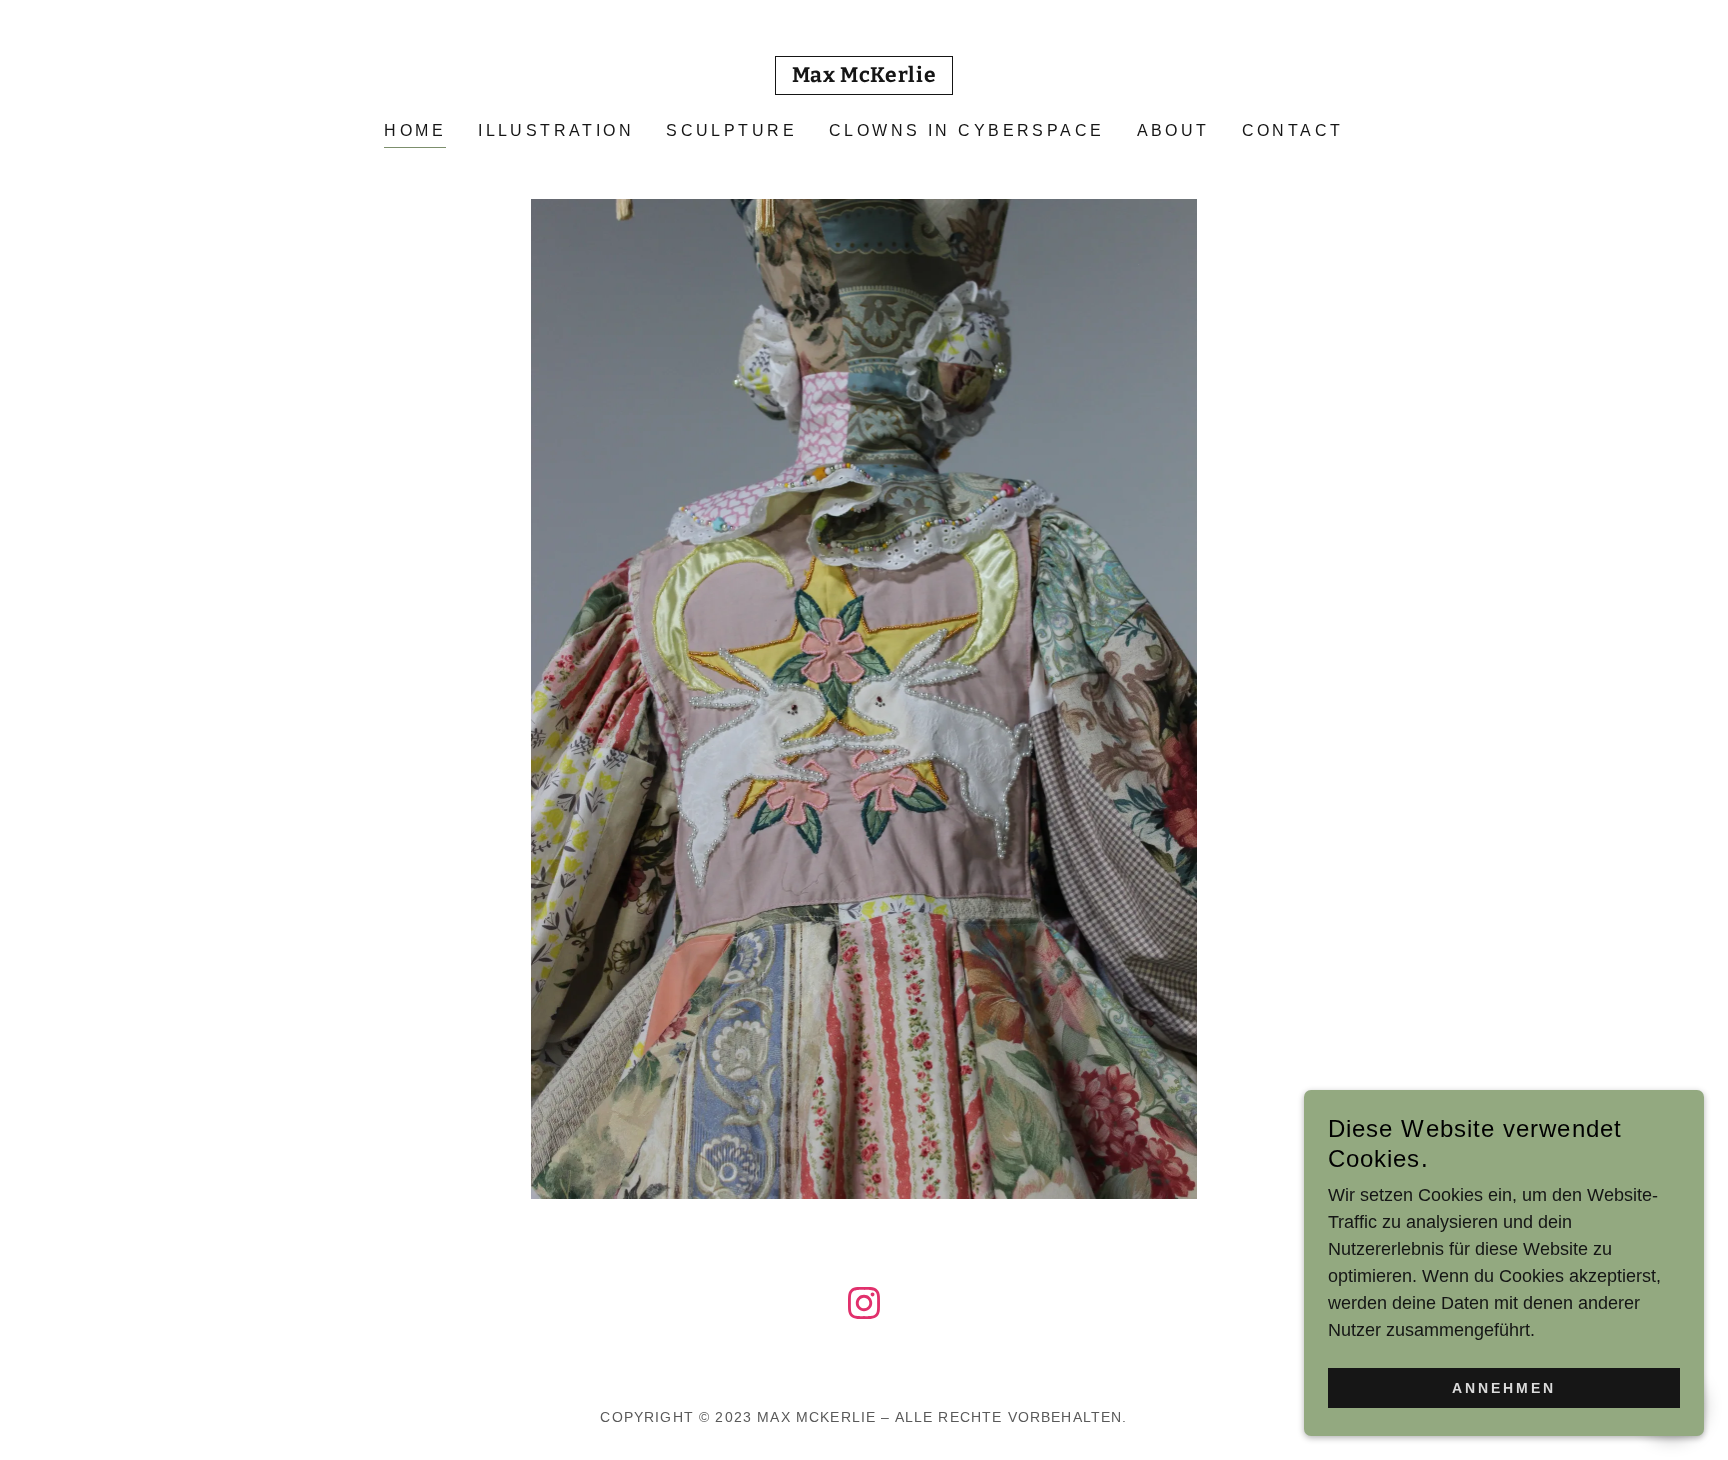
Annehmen (1504, 1388)
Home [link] (415, 130)
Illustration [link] (556, 130)
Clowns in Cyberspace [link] (966, 130)
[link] (864, 76)
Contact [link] (1293, 130)
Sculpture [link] (731, 130)
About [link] (1173, 130)
